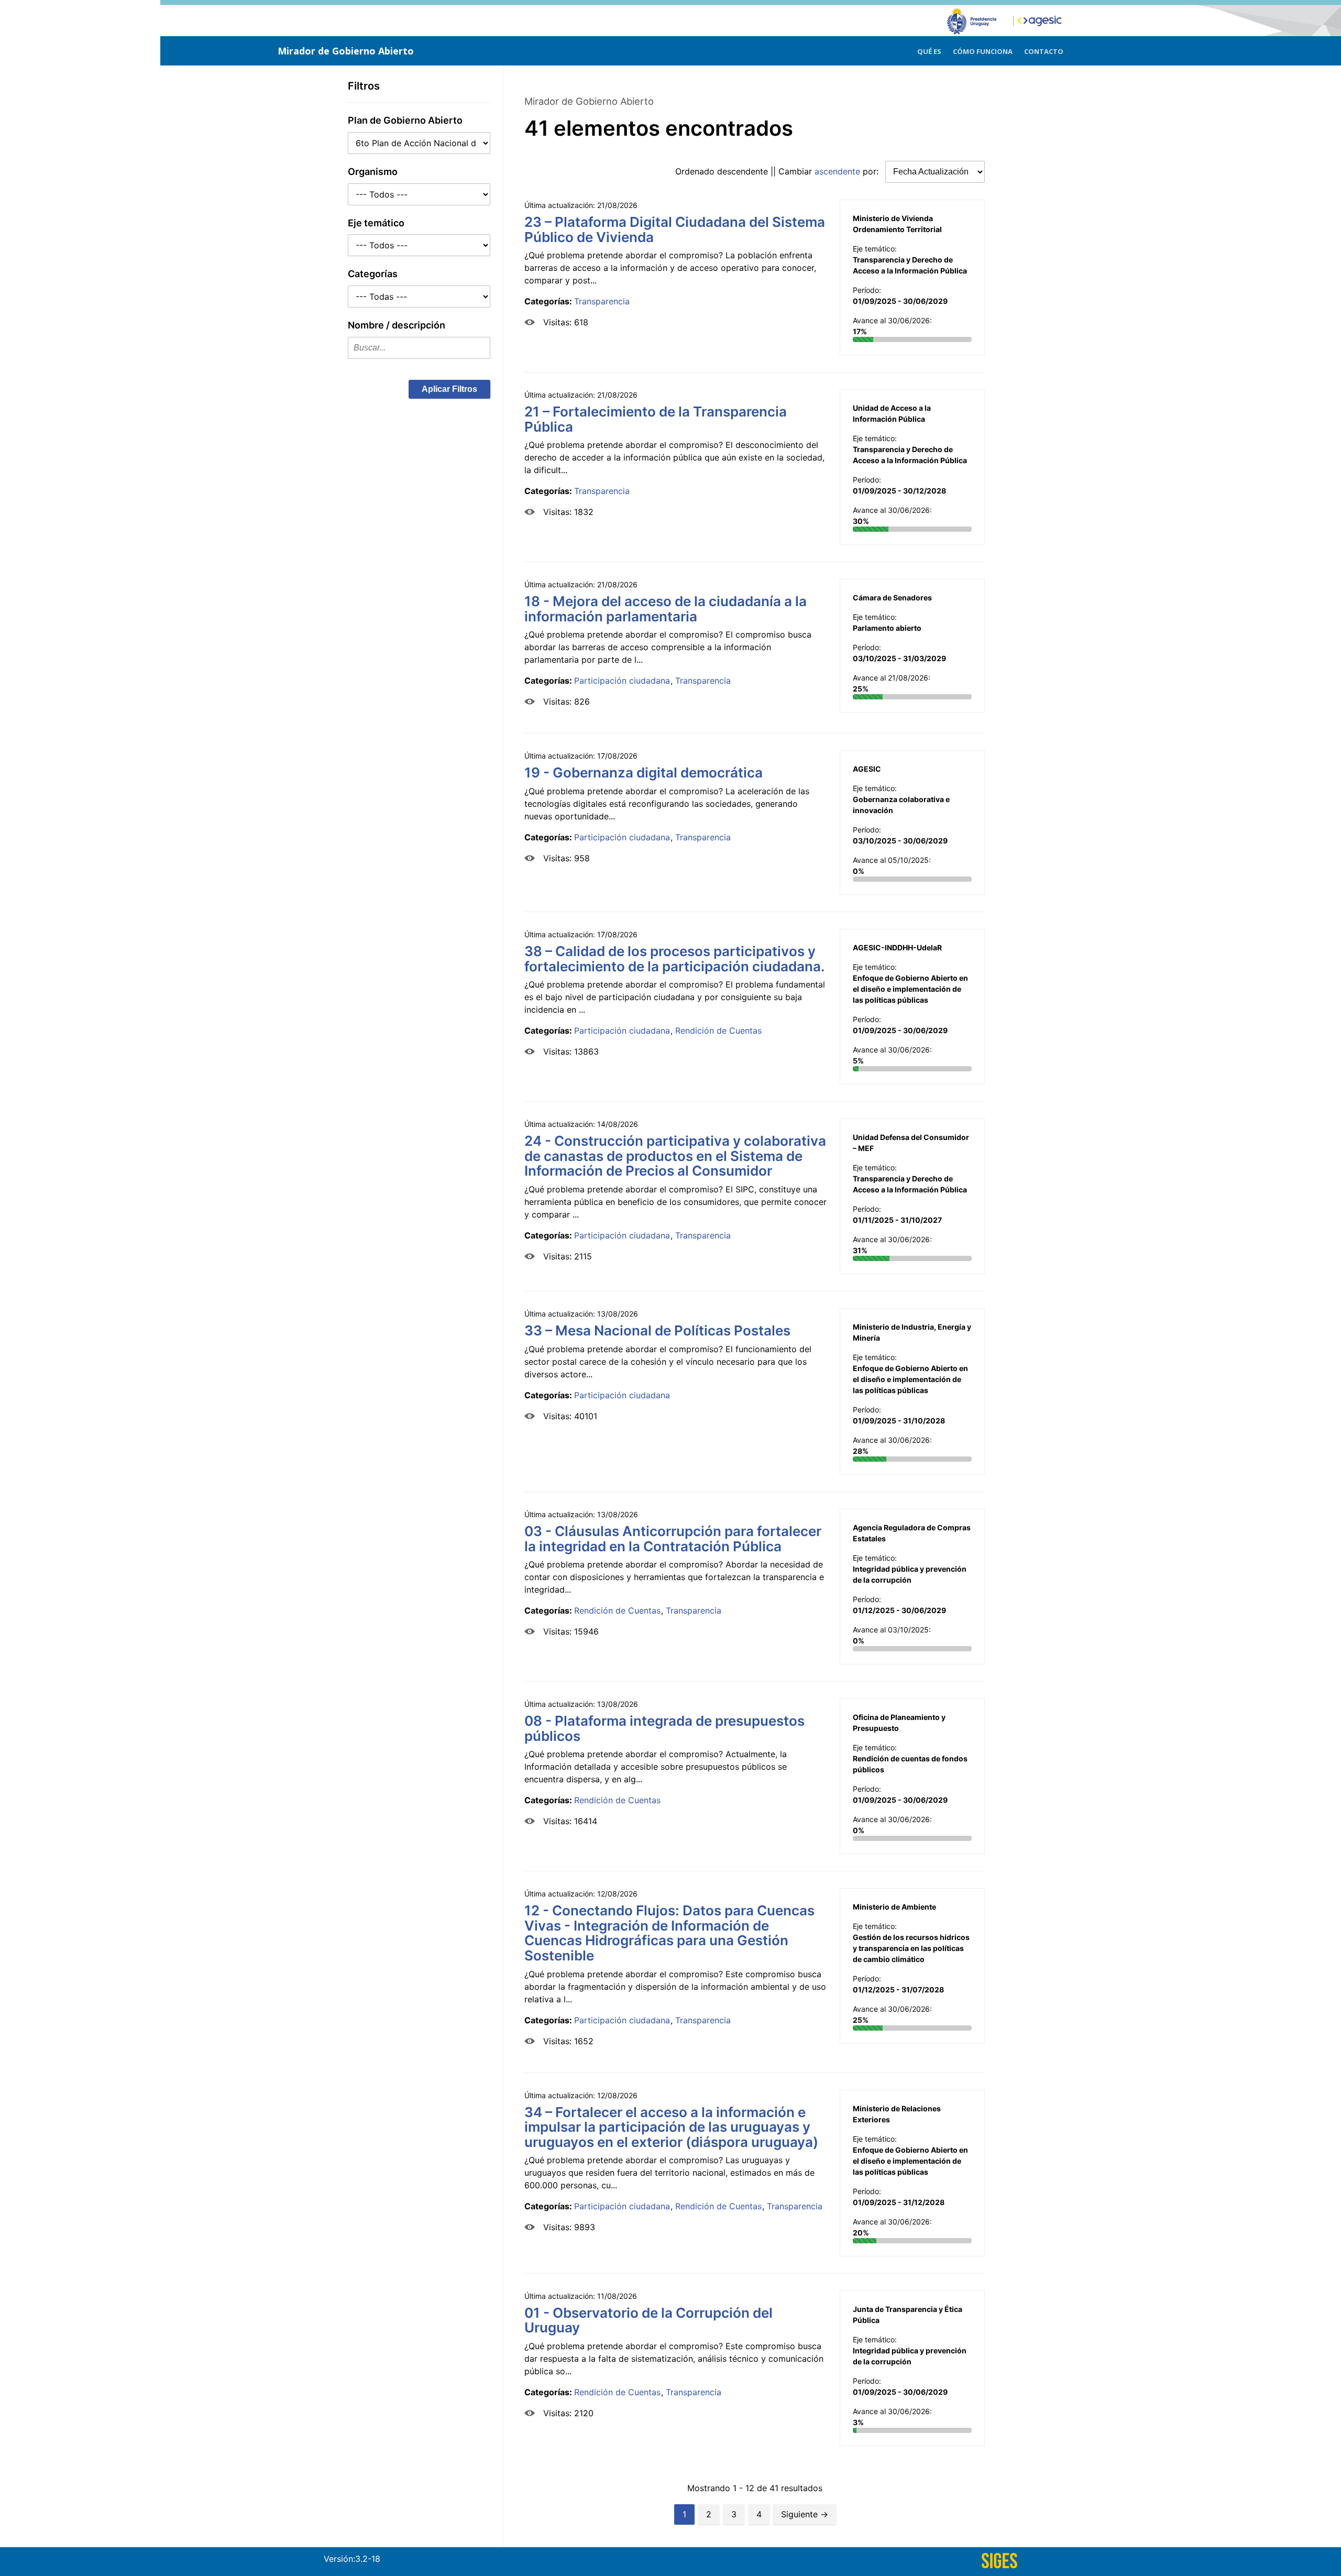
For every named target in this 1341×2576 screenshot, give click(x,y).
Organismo (373, 172)
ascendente (837, 171)
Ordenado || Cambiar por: (778, 171)
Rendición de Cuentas (718, 1031)
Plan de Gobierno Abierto (405, 120)
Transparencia (602, 301)
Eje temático (376, 223)
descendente (743, 171)
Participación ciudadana (622, 681)
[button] (449, 389)
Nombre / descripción (397, 325)
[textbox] (419, 348)
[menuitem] (929, 50)
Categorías (373, 274)
